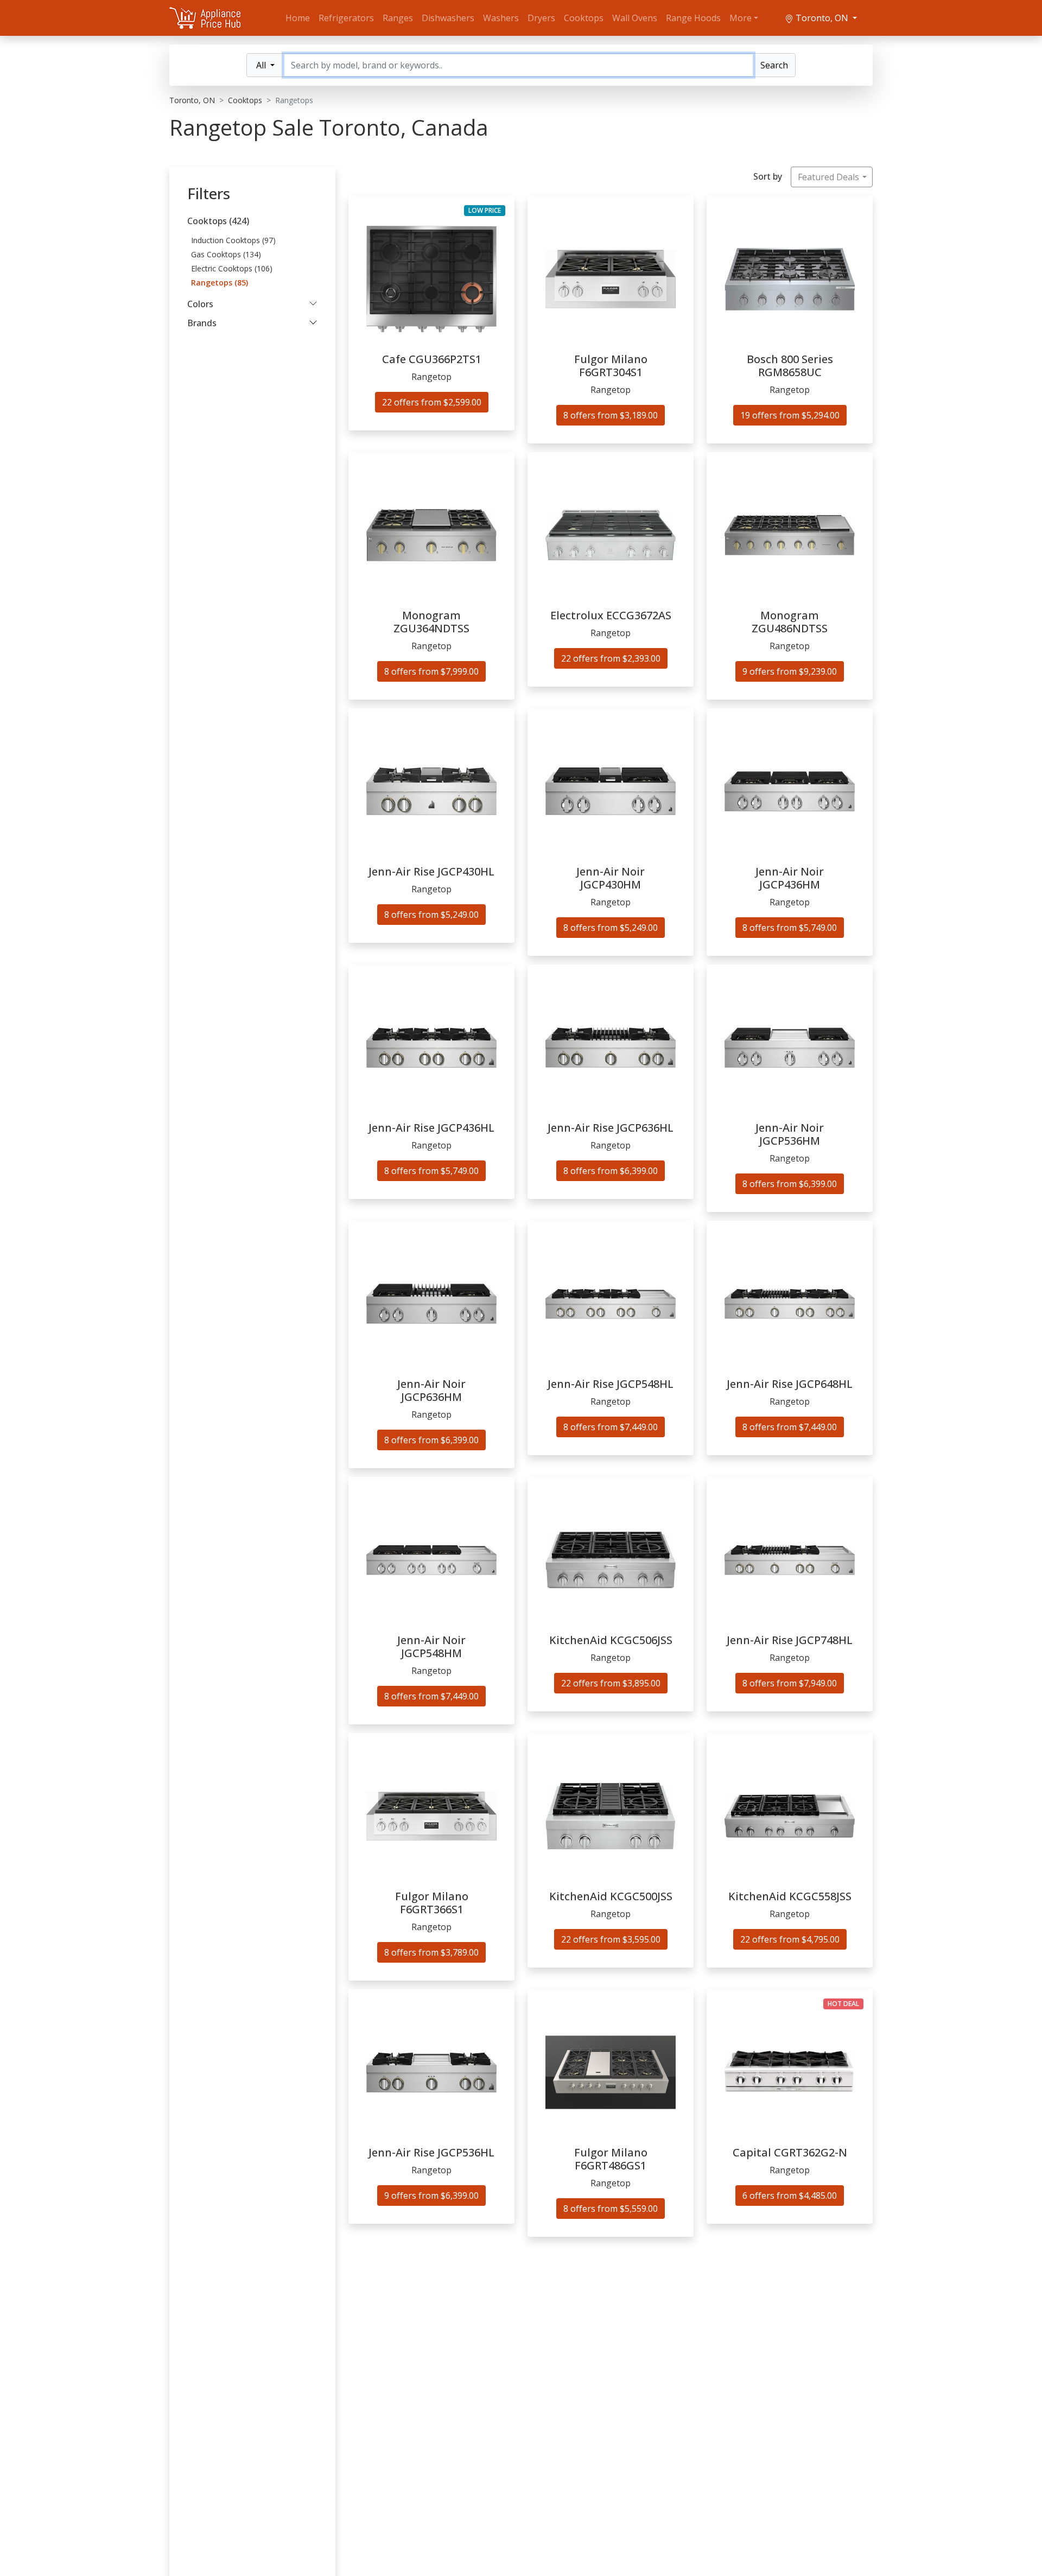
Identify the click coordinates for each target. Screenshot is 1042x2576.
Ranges (398, 18)
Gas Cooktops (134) (226, 254)
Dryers (541, 18)
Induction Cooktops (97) (233, 240)
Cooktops (584, 18)
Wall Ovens (635, 18)
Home (298, 18)
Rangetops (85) (220, 283)
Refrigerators (346, 18)
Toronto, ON (822, 18)
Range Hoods (693, 18)
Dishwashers (448, 18)
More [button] (741, 18)
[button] (252, 304)
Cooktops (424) (218, 221)
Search (774, 65)
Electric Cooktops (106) (232, 268)
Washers (501, 18)
